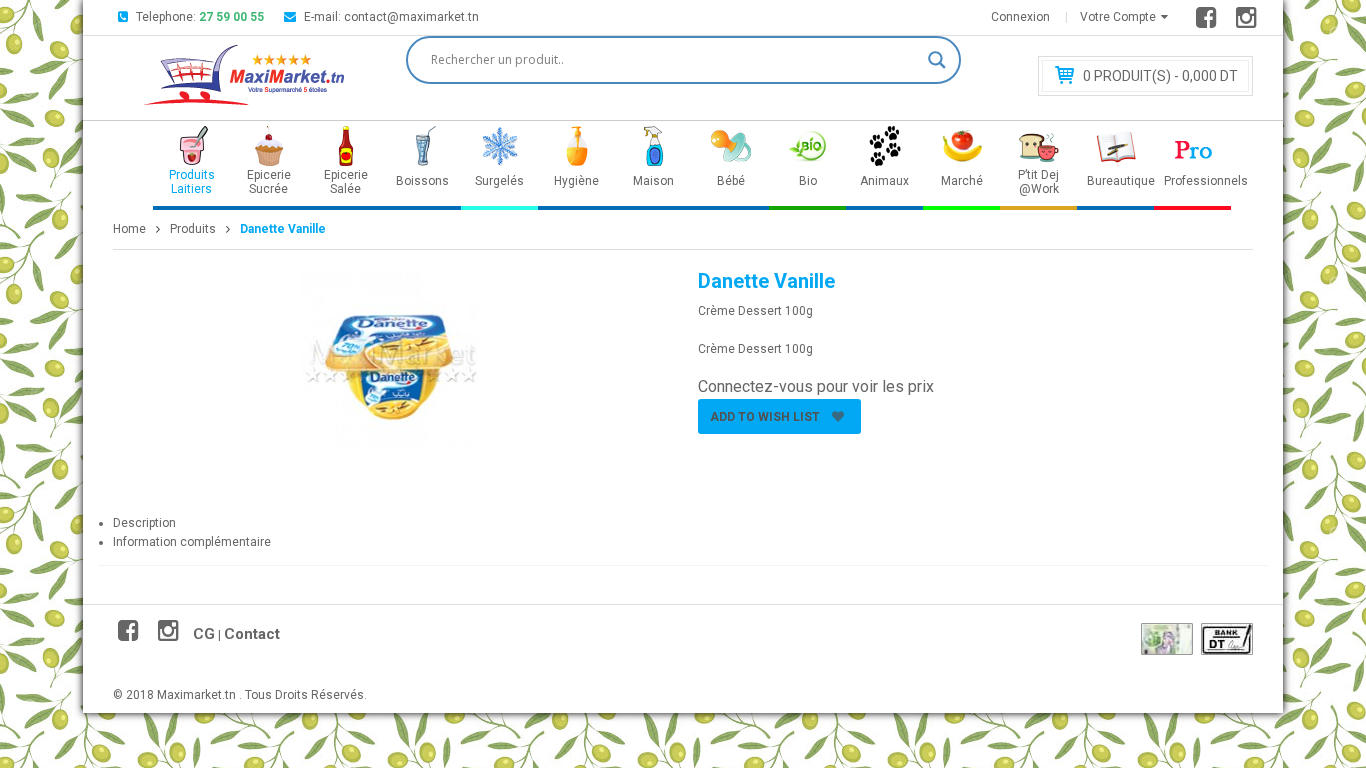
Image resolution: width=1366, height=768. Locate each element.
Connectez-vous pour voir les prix (816, 386)
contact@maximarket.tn (411, 17)
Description (144, 523)
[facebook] (1209, 22)
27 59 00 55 (231, 17)
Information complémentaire (192, 542)
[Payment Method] (1167, 639)
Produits (193, 229)
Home (129, 229)
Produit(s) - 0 (1160, 76)
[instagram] (1249, 22)
